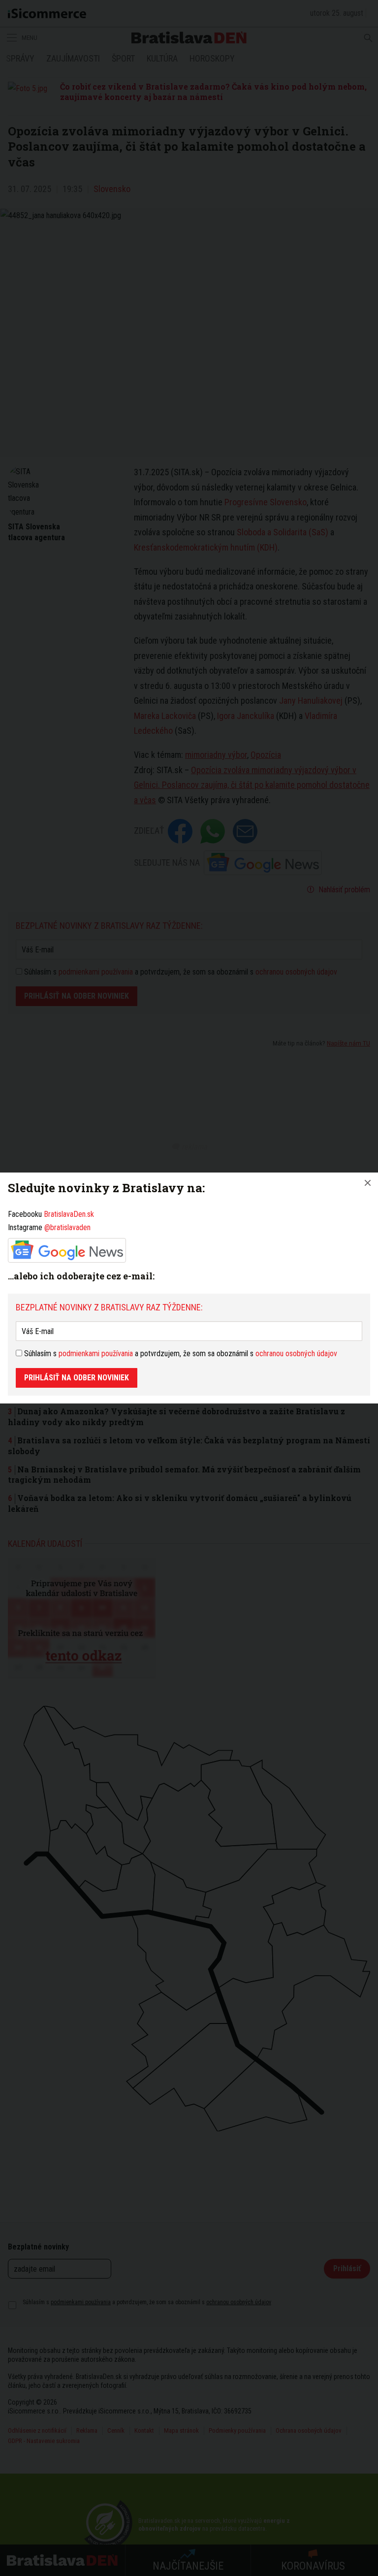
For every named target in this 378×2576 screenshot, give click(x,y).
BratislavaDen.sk (69, 1214)
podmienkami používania (96, 1353)
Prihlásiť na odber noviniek (77, 1378)
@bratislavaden (67, 1227)
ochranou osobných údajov (296, 1353)
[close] (368, 1183)
